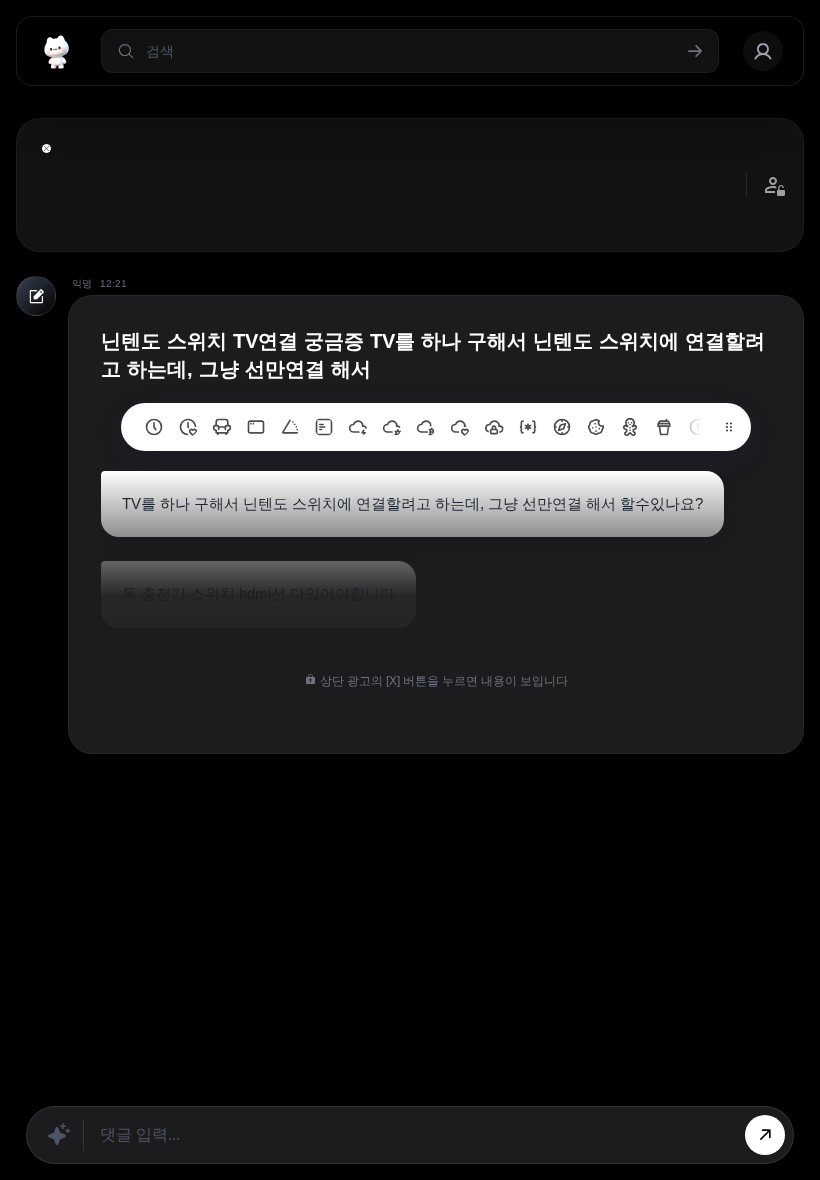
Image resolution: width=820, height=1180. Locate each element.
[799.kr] (256, 427)
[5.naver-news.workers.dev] (494, 427)
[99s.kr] (290, 427)
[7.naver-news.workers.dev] (426, 427)
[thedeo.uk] (324, 427)
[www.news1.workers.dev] (698, 427)
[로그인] (763, 51)
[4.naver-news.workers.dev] (528, 427)
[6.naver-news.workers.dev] (460, 427)
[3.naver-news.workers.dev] (562, 427)
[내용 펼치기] (46, 148)
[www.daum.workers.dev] (664, 427)
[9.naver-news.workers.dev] (358, 427)
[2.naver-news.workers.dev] (596, 427)
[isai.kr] (154, 427)
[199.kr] (222, 427)
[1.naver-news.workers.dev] (630, 427)
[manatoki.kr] (188, 427)
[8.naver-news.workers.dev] (392, 427)
